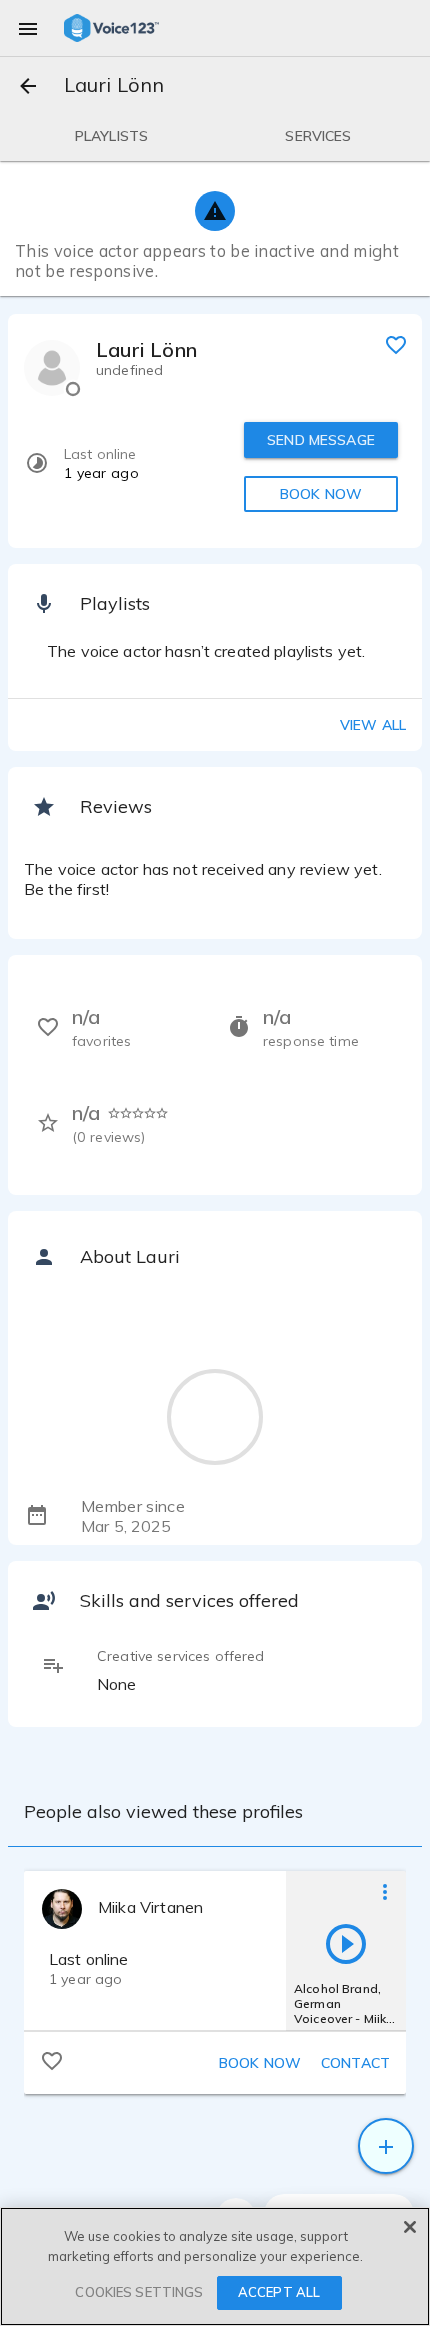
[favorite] (396, 344)
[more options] (385, 1891)
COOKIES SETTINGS (139, 2292)
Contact (355, 2063)
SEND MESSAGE (321, 440)
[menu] (28, 28)
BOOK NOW (321, 494)
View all (373, 725)
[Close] (410, 2227)
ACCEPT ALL (279, 2292)
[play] (346, 1943)
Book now (260, 2063)
